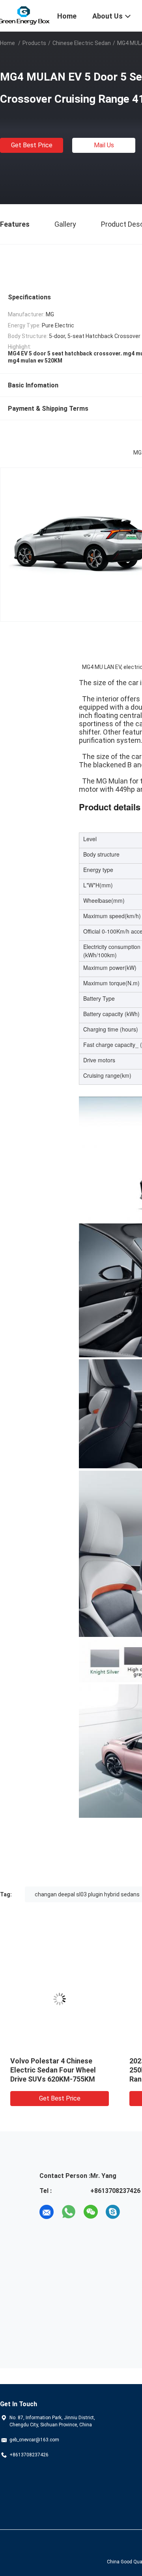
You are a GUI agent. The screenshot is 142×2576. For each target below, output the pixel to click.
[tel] (135, 2212)
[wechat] (91, 2212)
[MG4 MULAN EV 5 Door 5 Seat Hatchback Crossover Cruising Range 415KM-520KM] (60, 1999)
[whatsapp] (69, 2212)
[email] (47, 2212)
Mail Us (104, 145)
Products (34, 43)
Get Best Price (32, 145)
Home (7, 43)
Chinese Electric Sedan (82, 43)
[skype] (113, 2212)
